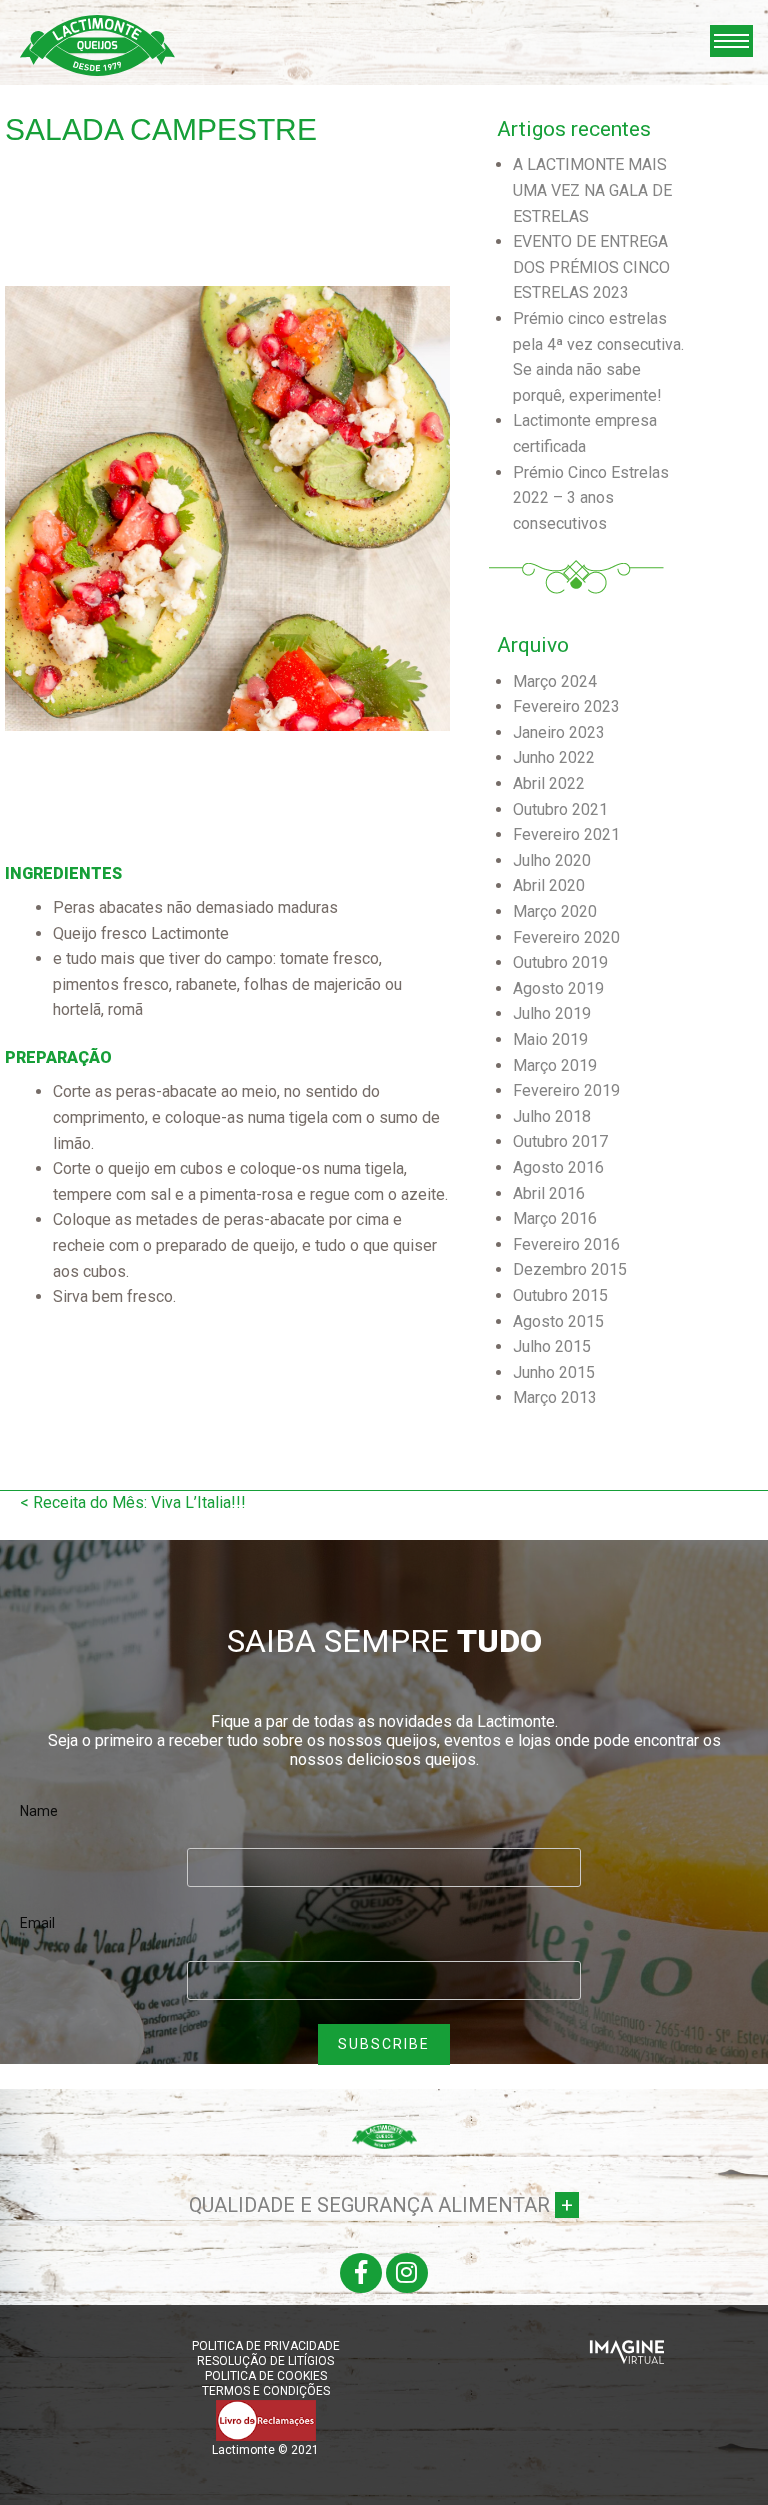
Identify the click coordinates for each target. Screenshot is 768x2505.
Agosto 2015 (558, 1321)
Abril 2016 (549, 1193)
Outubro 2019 (560, 962)
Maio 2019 (550, 1039)
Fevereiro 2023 (566, 706)
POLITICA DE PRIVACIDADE (266, 2346)
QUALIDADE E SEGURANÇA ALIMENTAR (381, 2205)
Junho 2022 (554, 757)
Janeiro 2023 (559, 732)
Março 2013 (555, 1397)
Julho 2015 (552, 1346)
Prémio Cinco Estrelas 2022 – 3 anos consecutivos (591, 498)
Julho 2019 (552, 1013)
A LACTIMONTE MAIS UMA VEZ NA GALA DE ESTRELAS (592, 190)
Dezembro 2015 (570, 1269)
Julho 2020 (552, 860)
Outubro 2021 (560, 809)
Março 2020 (555, 911)
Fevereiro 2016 (566, 1244)
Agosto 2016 (558, 1167)
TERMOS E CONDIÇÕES (266, 2391)
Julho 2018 (552, 1116)
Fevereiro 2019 (566, 1090)
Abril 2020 (549, 885)
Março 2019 (555, 1065)
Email (37, 1923)
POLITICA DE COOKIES (266, 2376)
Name (39, 1811)
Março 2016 (555, 1218)
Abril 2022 (549, 783)
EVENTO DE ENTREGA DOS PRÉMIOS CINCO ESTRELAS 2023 (591, 267)
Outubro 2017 (560, 1141)
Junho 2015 (554, 1372)
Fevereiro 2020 (566, 937)
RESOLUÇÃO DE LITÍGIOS (265, 2361)
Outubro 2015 (560, 1295)
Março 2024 (555, 681)
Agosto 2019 (558, 988)
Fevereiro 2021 (566, 834)
